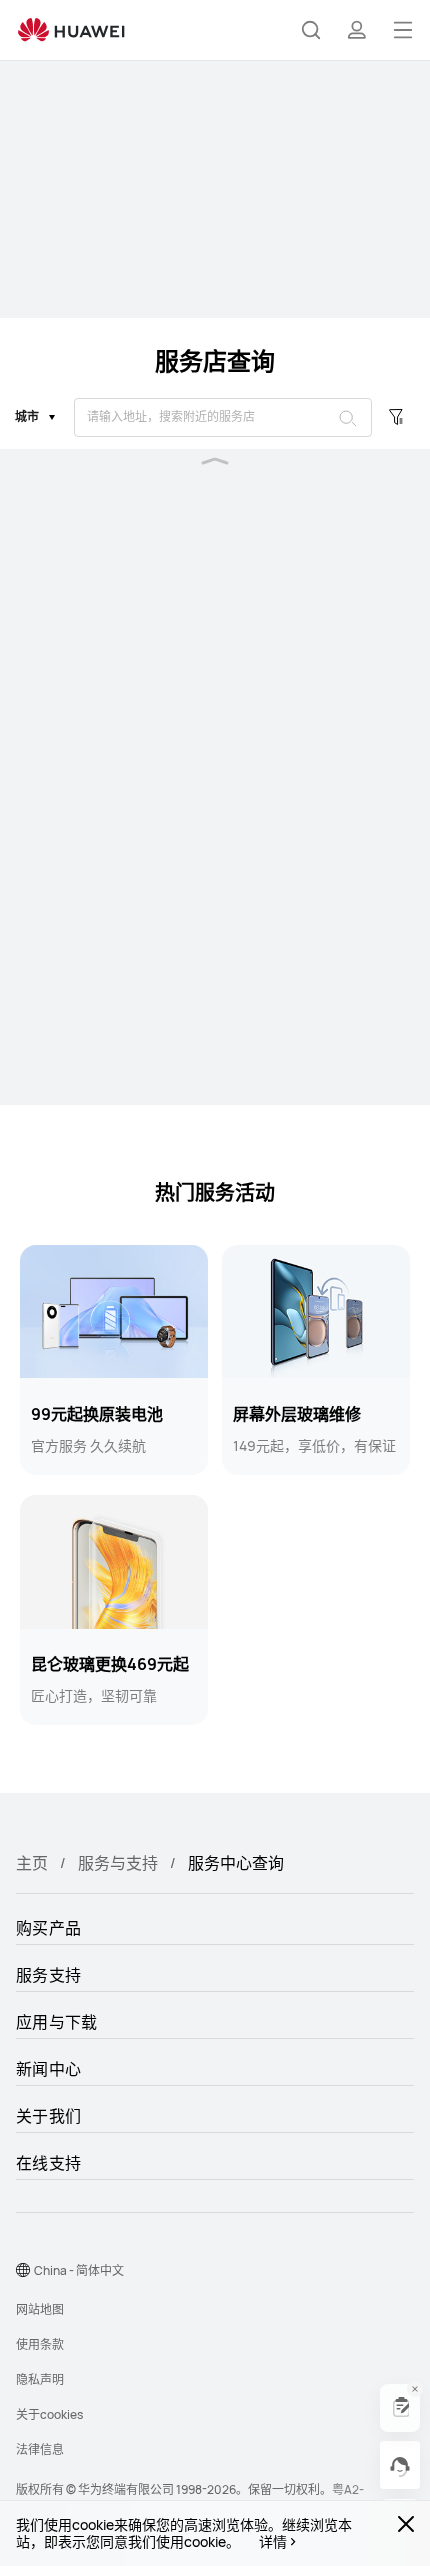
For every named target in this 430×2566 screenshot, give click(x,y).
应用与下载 (57, 2022)
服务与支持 (118, 1863)
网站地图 (40, 2309)
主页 (32, 1863)
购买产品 (48, 1928)
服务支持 (48, 1975)
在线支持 (48, 2163)
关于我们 (48, 2116)
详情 (273, 2542)
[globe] (23, 2270)
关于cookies (49, 2414)
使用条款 (40, 2344)
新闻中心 (48, 2069)
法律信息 (40, 2449)
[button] (311, 30)
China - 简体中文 (79, 2270)
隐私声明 (40, 2379)
